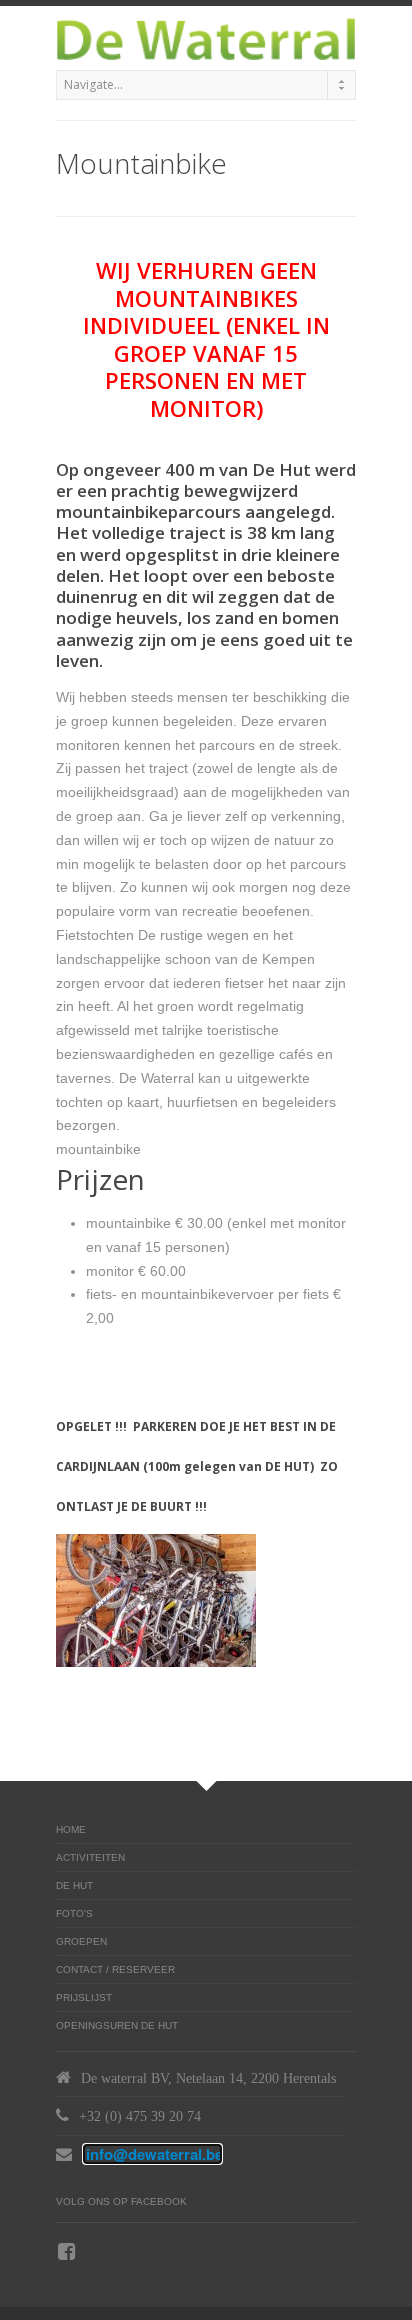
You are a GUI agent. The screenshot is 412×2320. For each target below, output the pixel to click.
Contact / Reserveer (115, 1969)
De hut (74, 1885)
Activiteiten (90, 1857)
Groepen (81, 1941)
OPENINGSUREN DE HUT (117, 2025)
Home (71, 1829)
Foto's (74, 1913)
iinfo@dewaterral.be (152, 2154)
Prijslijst (84, 1997)
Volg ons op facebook (121, 2201)
